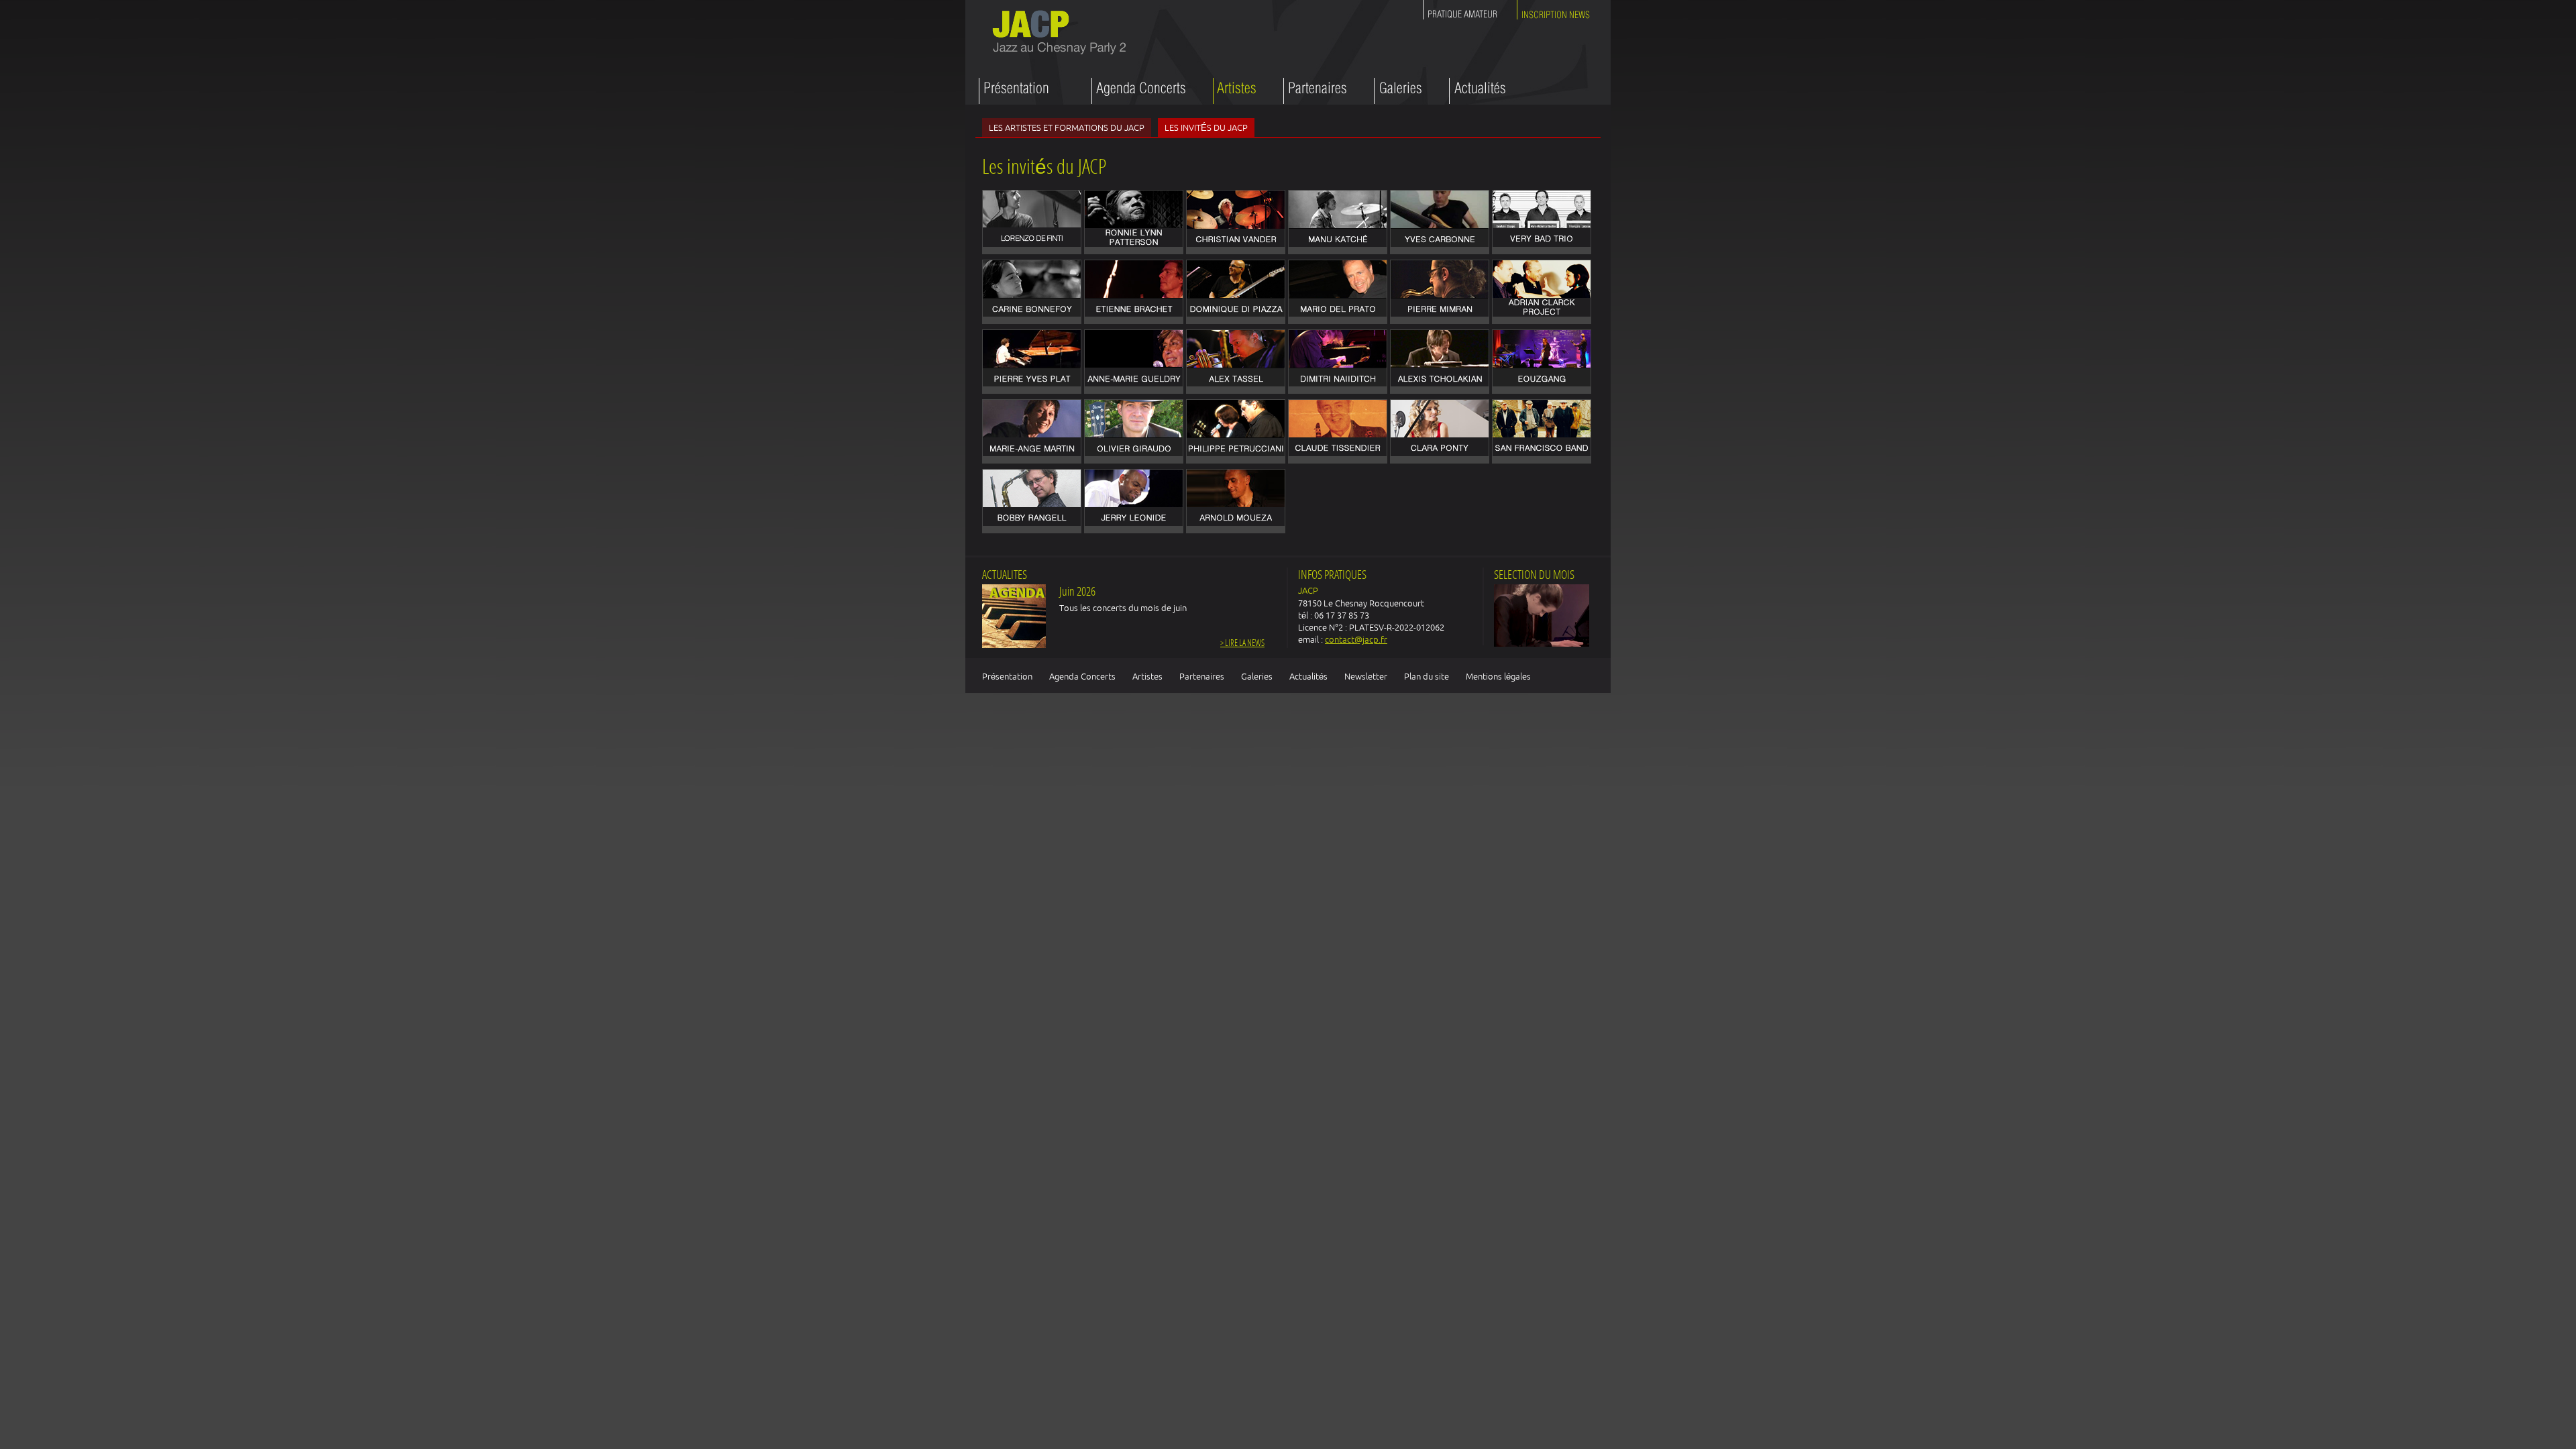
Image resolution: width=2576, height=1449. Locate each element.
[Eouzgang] (1542, 362)
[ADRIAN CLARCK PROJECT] (1542, 292)
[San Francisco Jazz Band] (1542, 431)
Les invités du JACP (1206, 127)
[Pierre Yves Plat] (1032, 362)
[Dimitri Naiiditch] (1338, 362)
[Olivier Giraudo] (1134, 431)
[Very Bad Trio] (1542, 222)
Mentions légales (1498, 676)
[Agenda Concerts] (1139, 91)
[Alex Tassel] (1236, 362)
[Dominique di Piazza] (1236, 292)
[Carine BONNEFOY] (1032, 292)
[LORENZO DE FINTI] (1032, 222)
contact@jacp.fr (1356, 639)
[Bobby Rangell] (1032, 501)
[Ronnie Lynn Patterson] (1134, 222)
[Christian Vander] (1236, 222)
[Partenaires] (1315, 91)
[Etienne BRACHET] (1134, 292)
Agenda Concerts (1082, 676)
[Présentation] (1022, 91)
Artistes (1147, 676)
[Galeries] (1398, 91)
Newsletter (1366, 676)
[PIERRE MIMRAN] (1440, 292)
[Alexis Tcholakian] (1440, 362)
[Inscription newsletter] (1554, 12)
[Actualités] (1478, 91)
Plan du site (1427, 676)
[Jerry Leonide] (1134, 501)
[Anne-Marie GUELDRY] (1134, 362)
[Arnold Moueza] (1236, 501)
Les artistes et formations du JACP (1067, 127)
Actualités (1308, 676)
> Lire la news (1242, 644)
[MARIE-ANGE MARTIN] (1032, 431)
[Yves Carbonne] (1440, 222)
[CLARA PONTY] (1440, 431)
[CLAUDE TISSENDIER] (1338, 431)
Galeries (1257, 676)
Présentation (1007, 676)
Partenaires (1202, 676)
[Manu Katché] (1338, 222)
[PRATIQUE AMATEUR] (1463, 12)
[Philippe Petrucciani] (1236, 431)
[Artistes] (1235, 91)
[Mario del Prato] (1338, 292)
